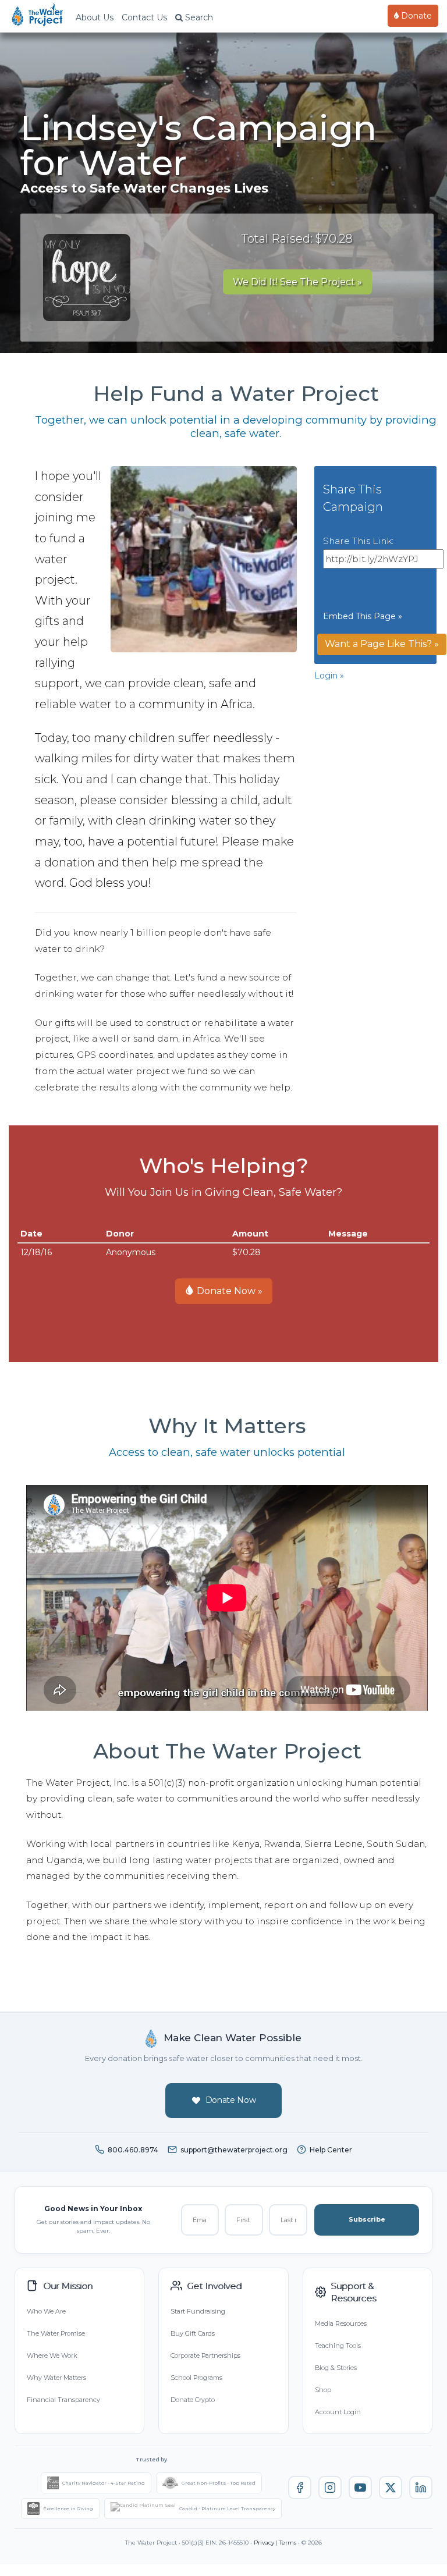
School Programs (196, 2378)
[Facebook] (300, 2488)
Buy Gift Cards (193, 2333)
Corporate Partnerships (205, 2355)
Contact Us (144, 17)
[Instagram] (330, 2488)
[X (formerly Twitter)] (391, 2488)
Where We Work (52, 2355)
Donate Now (231, 2100)
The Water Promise (56, 2333)
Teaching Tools (338, 2346)
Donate (415, 16)
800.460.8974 (133, 2150)
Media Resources (341, 2323)
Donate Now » (228, 1291)
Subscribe (367, 2219)
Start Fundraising (198, 2311)
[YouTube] (360, 2488)
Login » (329, 676)
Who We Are (46, 2311)
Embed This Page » (363, 616)
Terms (288, 2543)
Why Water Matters (56, 2378)
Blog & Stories (336, 2368)
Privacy (264, 2543)
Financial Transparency (63, 2400)
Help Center (331, 2150)
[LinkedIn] (421, 2488)
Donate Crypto (193, 2400)
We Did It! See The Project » (297, 282)
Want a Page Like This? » (382, 644)
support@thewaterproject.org (234, 2150)
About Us (95, 17)
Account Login (338, 2412)
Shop (323, 2390)
